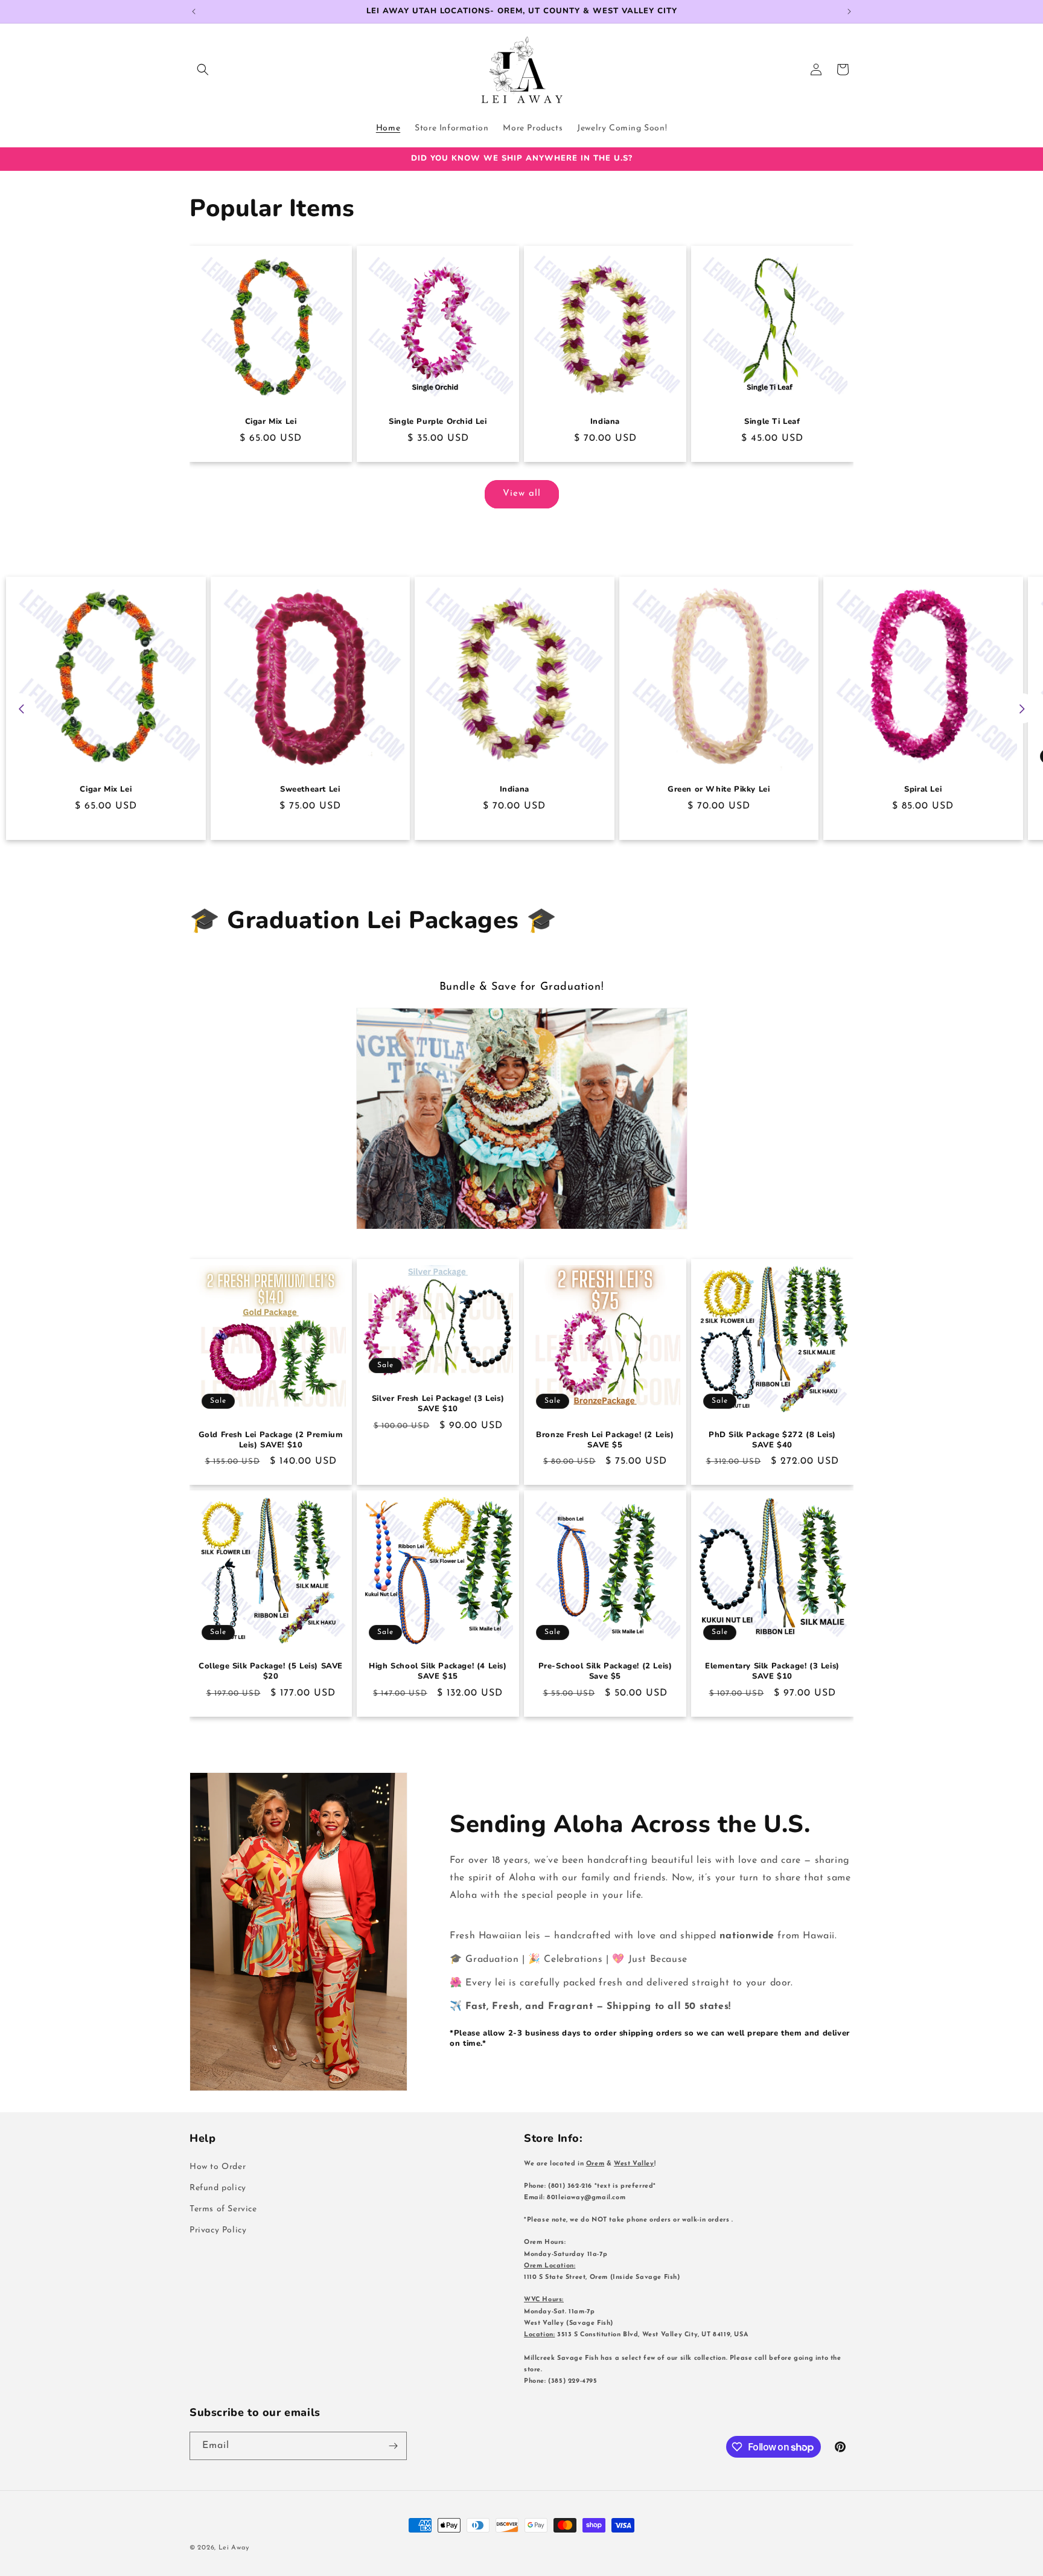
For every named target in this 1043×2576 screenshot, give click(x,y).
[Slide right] (1022, 709)
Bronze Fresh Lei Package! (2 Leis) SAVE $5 (605, 1440)
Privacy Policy (218, 2230)
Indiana (605, 422)
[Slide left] (21, 709)
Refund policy (218, 2188)
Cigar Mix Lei (271, 422)
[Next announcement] (849, 11)
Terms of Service (223, 2209)
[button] (203, 69)
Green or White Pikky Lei (719, 790)
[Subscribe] (393, 2446)
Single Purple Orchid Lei (438, 422)
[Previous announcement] (194, 11)
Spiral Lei (923, 790)
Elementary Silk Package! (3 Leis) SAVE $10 (772, 1671)
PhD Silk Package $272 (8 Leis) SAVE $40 (772, 1440)
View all (522, 494)
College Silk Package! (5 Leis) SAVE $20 (271, 1671)
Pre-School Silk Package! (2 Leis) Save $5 (605, 1671)
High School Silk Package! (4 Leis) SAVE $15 (438, 1671)
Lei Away (234, 2548)
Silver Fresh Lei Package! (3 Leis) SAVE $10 (438, 1405)
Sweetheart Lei (310, 790)
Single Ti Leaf (772, 422)
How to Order (218, 2167)
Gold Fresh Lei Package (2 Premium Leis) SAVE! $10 (271, 1440)
